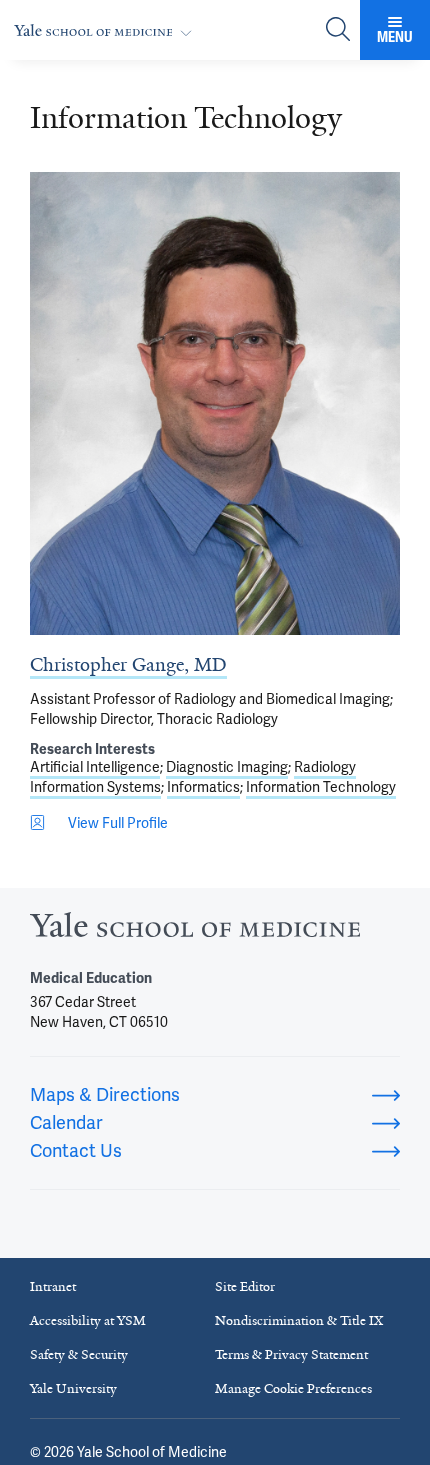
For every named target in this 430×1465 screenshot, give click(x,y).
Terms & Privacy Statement (291, 1354)
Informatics (203, 787)
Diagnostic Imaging (227, 767)
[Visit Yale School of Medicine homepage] (195, 930)
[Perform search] (338, 30)
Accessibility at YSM (88, 1320)
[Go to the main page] (107, 30)
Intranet (53, 1286)
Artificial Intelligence (95, 767)
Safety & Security (79, 1354)
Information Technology (321, 787)
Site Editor (245, 1286)
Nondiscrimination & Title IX (299, 1320)
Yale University (73, 1388)
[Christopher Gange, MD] (215, 403)
